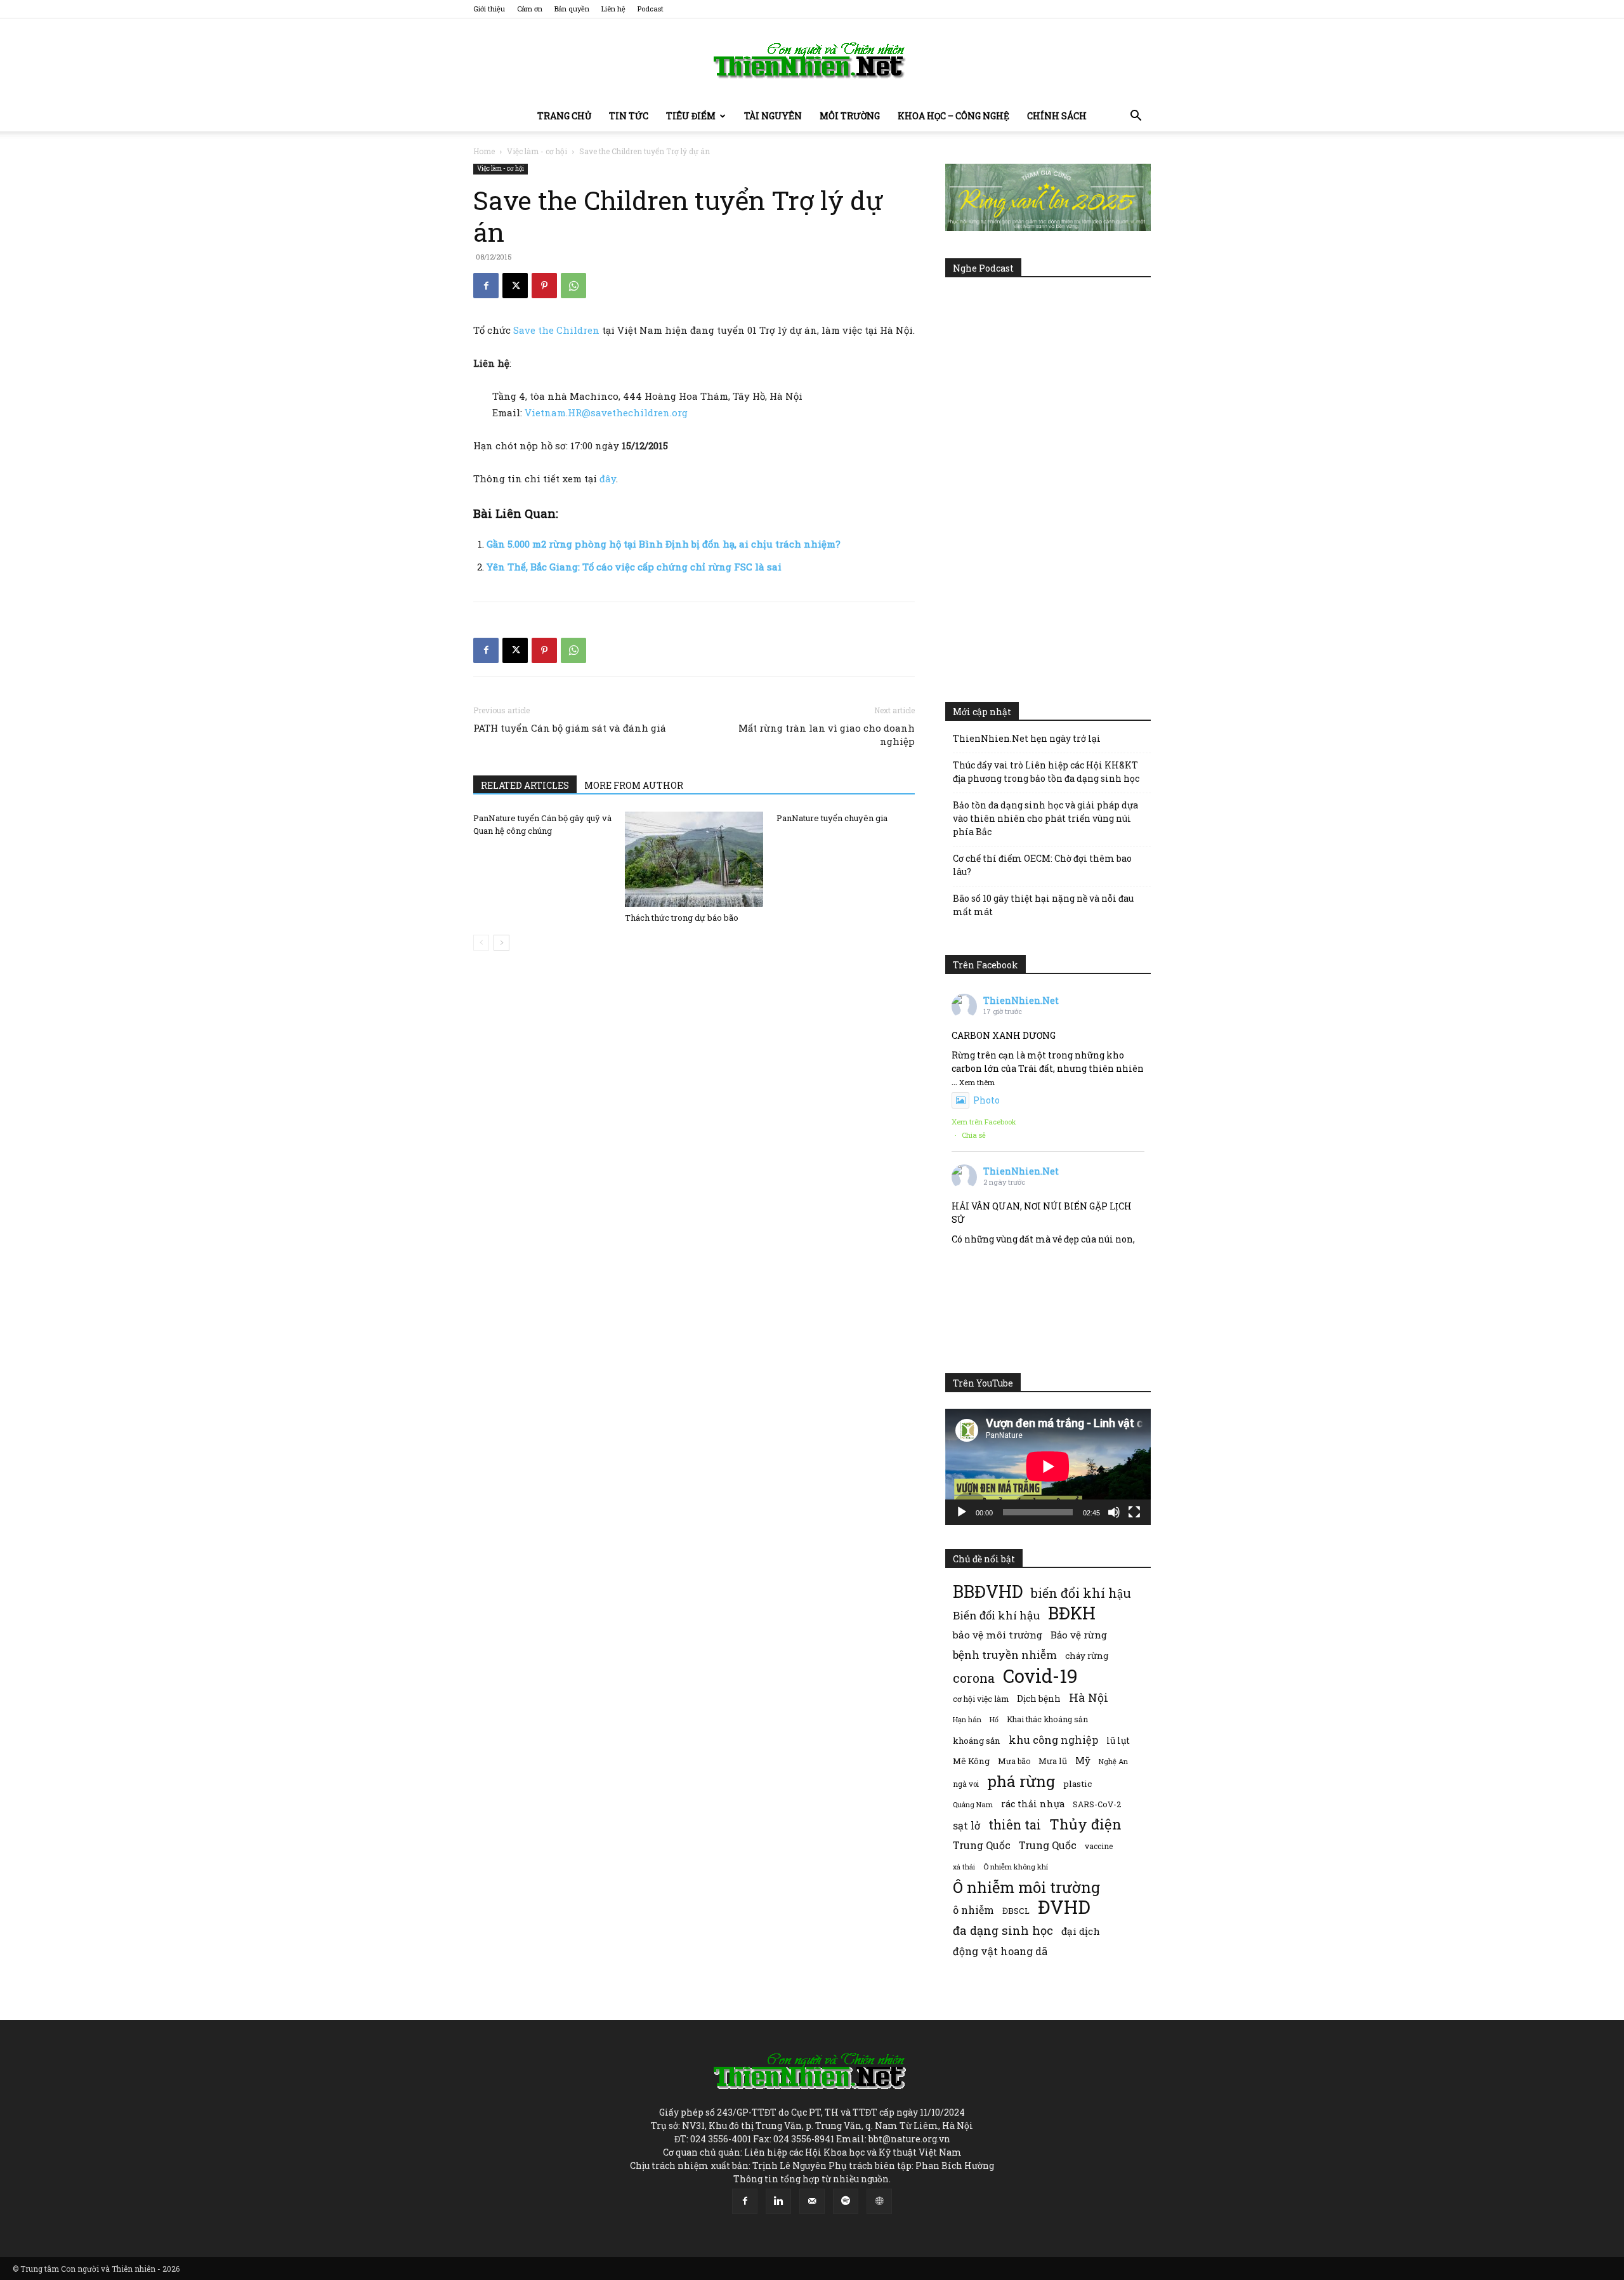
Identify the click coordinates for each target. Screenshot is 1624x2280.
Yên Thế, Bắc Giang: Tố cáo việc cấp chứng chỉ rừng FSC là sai (634, 567)
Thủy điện (1085, 1824)
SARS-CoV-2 (1097, 1804)
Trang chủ (564, 116)
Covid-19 (1040, 1676)
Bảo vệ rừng (1079, 1635)
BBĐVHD (988, 1591)
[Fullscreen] (1134, 1512)
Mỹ (1083, 1760)
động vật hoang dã (1000, 1951)
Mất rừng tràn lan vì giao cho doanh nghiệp (827, 735)
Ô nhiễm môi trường (1026, 1887)
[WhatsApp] (573, 286)
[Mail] (812, 2201)
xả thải (964, 1867)
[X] (515, 286)
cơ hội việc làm (981, 1699)
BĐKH (1072, 1613)
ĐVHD (1064, 1907)
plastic (1077, 1784)
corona (974, 1678)
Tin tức (629, 116)
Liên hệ (613, 9)
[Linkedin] (778, 2201)
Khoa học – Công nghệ (953, 116)
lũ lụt (1118, 1740)
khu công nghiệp (1053, 1740)
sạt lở (966, 1825)
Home (484, 151)
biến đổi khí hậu (1081, 1593)
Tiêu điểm (691, 116)
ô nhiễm (973, 1910)
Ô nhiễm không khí (1016, 1867)
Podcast (651, 9)
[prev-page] (481, 943)
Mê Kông (971, 1761)
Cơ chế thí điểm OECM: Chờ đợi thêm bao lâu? (1042, 865)
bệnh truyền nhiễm (1005, 1655)
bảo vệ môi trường (998, 1635)
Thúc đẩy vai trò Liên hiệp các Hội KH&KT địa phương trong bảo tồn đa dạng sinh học (1046, 772)
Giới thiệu (489, 9)
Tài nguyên (773, 116)
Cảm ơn (530, 9)
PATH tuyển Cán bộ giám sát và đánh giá (570, 728)
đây (608, 478)
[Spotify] (846, 2201)
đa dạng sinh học (1003, 1931)
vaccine (1099, 1846)
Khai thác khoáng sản (1047, 1719)
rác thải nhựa (1033, 1804)
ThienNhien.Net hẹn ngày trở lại (1027, 738)
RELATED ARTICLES (525, 785)
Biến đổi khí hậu (996, 1615)
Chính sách (1057, 116)
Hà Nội (1089, 1698)
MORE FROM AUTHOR (634, 785)
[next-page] (501, 943)
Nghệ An (1113, 1761)
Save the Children (556, 330)
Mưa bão (1014, 1761)
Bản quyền (572, 9)
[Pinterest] (544, 286)
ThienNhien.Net (1021, 1000)
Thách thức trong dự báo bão (682, 918)
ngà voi (966, 1784)
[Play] (962, 1512)
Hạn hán (967, 1719)
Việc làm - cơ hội (537, 151)
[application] (1048, 1466)
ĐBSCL (1016, 1911)
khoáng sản (977, 1741)
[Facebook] (486, 286)
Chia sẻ (974, 1135)
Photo (986, 1100)
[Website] (879, 2201)
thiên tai (1015, 1825)
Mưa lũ (1053, 1761)
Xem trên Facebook (984, 1122)
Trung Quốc (1048, 1845)
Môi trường (850, 116)
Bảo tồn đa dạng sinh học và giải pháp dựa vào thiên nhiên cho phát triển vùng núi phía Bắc (1045, 818)
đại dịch (1081, 1931)
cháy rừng (1087, 1656)
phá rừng (1021, 1781)
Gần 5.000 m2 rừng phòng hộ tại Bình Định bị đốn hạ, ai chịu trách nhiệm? (664, 544)
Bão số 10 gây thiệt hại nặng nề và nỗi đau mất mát (1043, 905)
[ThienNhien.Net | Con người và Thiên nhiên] (812, 60)
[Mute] (1114, 1512)
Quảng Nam (973, 1804)
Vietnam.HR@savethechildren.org (606, 412)
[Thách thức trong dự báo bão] (694, 859)
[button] (1136, 117)
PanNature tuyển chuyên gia (832, 818)
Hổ (994, 1720)
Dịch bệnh (1039, 1698)
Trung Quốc (982, 1845)
